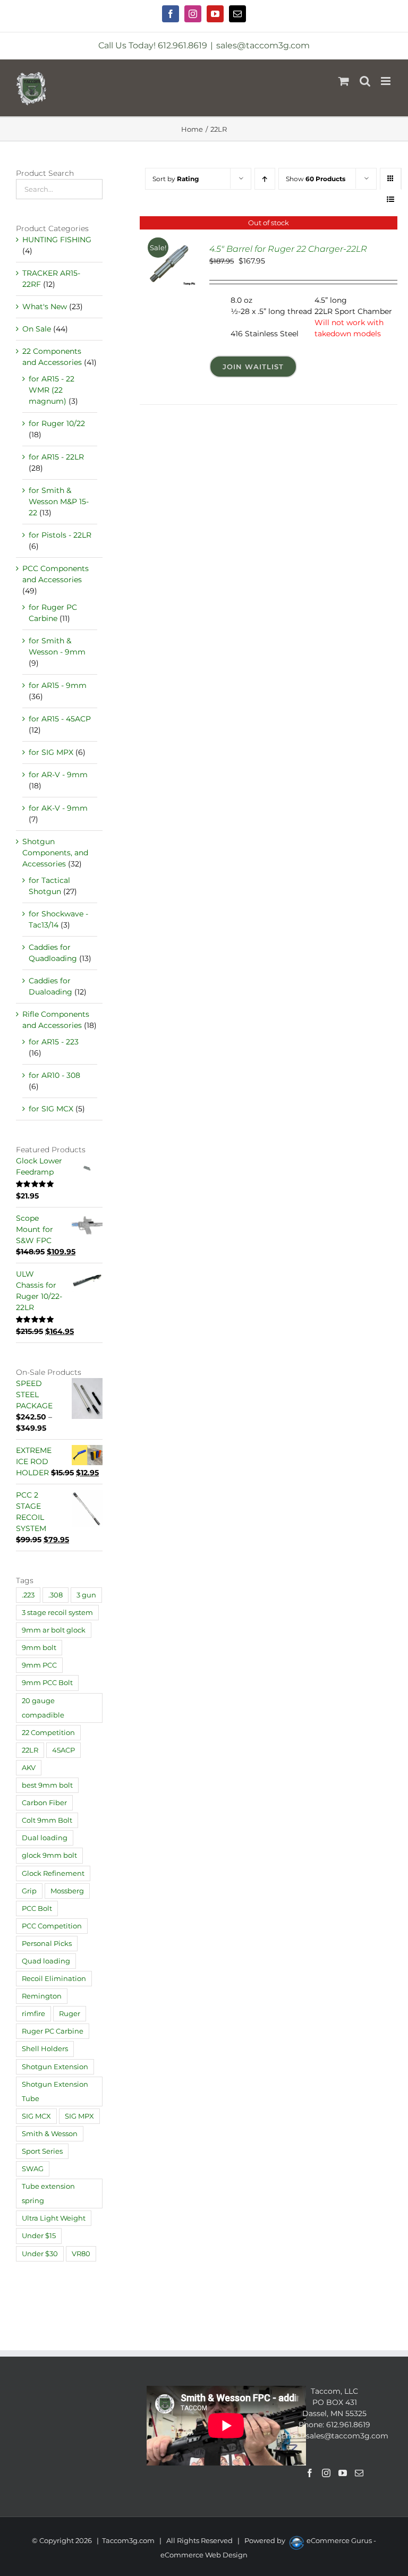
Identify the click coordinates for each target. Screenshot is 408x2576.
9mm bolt (39, 1648)
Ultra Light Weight (54, 2218)
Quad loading (46, 1961)
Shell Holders (45, 2049)
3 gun (86, 1595)
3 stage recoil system (57, 1613)
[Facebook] (310, 2473)
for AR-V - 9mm (58, 775)
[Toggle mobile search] (365, 81)
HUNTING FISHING (57, 240)
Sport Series (42, 2151)
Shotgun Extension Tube (55, 2092)
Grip (29, 1891)
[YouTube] (343, 2473)
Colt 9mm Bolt (47, 1820)
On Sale (37, 329)
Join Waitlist (253, 367)
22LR (30, 1750)
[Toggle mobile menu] (386, 81)
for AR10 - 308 (54, 1075)
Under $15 (39, 2236)
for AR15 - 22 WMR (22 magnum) (52, 390)
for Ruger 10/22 (57, 423)
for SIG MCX (51, 1109)
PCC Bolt (37, 1908)
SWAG (33, 2169)
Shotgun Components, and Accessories (55, 853)
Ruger (70, 2014)
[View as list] (391, 199)
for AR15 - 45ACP (60, 719)
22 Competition (48, 1733)
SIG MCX (36, 2116)
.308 (56, 1595)
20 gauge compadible (43, 1708)
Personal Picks (47, 1944)
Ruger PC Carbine (53, 2031)
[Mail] (359, 2473)
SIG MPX (79, 2116)
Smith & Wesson (50, 2134)
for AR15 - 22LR (56, 457)
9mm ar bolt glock (54, 1630)
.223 (28, 1595)
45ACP (63, 1750)
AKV (29, 1768)
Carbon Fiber (44, 1803)
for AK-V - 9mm (58, 808)
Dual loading (45, 1838)
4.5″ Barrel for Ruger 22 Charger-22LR (288, 249)
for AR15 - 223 (54, 1042)
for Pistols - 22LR (60, 535)
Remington (42, 1996)
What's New (45, 307)
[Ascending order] (265, 179)
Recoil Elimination (54, 1979)
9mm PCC (39, 1665)
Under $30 (40, 2254)
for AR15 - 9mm (58, 685)
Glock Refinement (53, 1873)
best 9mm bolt (47, 1785)
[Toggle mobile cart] (344, 81)
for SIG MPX (51, 752)
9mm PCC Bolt (47, 1683)
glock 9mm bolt (49, 1855)
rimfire (33, 2014)
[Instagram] (326, 2473)
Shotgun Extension (55, 2067)
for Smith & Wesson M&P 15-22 (59, 501)
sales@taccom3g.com (263, 45)
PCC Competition (52, 1926)
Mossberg (67, 1891)
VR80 (81, 2254)
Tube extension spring (48, 2194)
